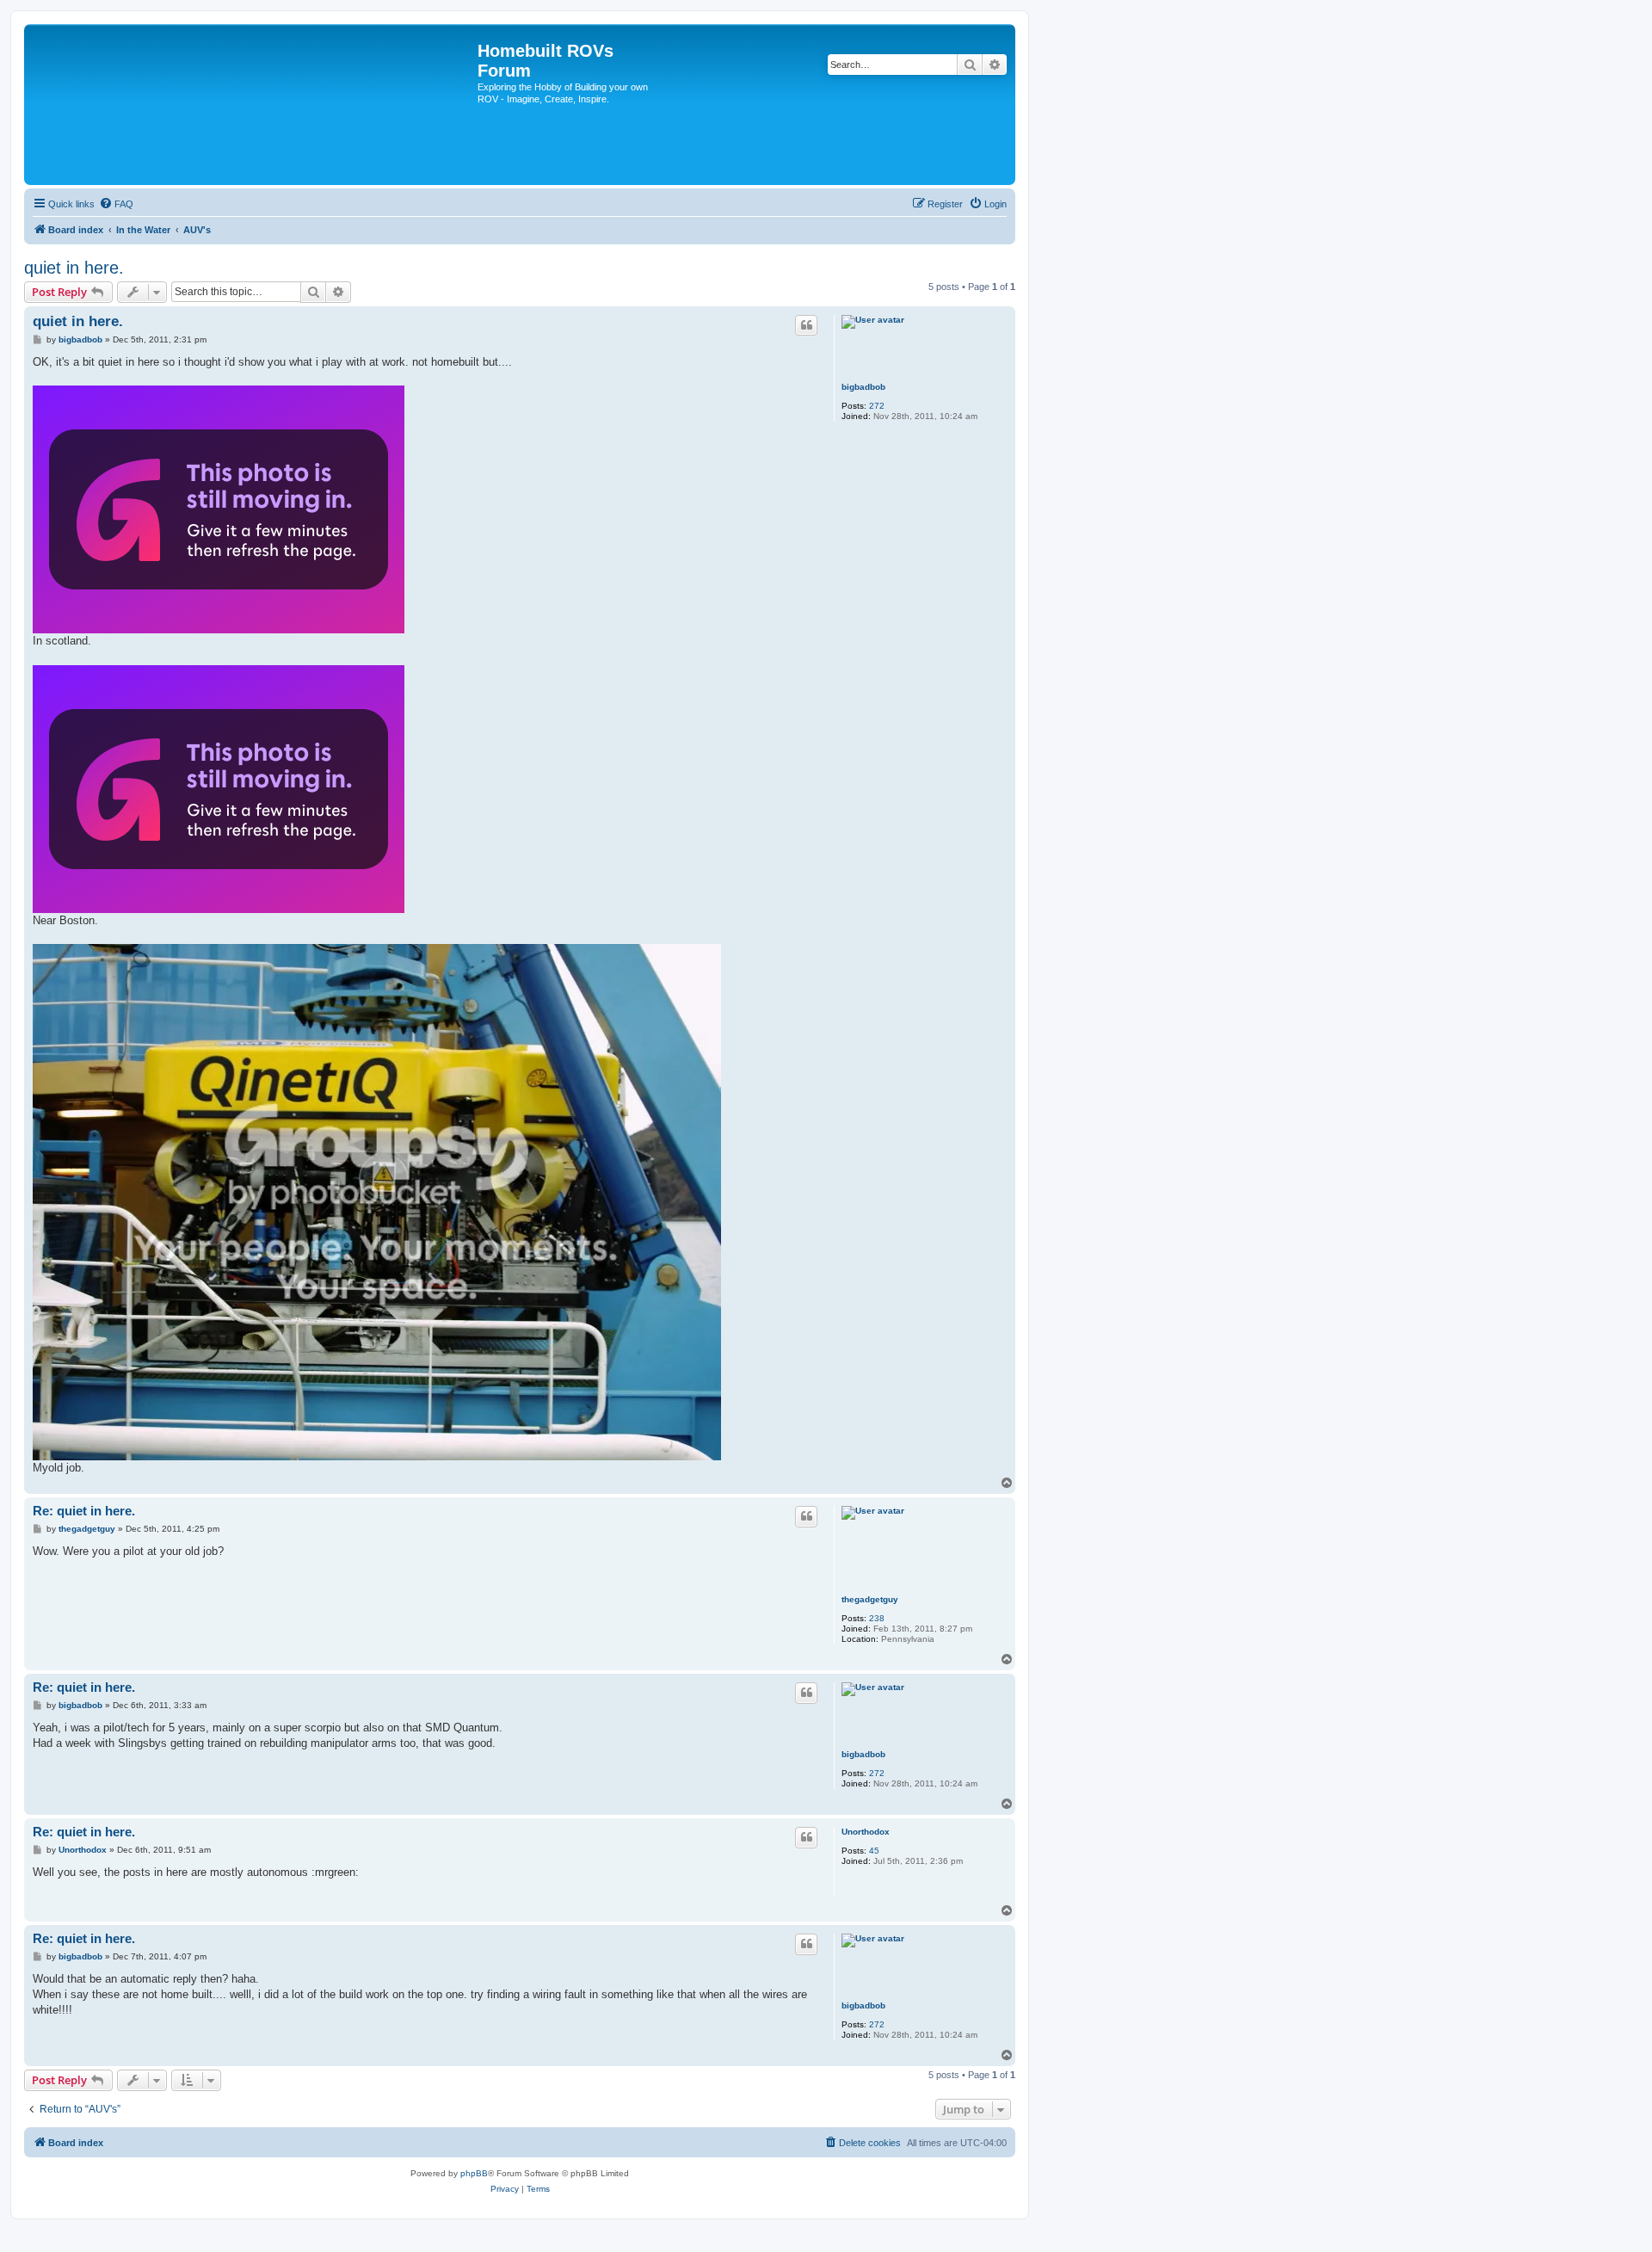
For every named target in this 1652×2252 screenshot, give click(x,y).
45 (874, 1851)
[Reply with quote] (806, 325)
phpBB (474, 2173)
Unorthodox (866, 1832)
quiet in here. (74, 268)
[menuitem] (116, 204)
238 (877, 1618)
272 (877, 406)
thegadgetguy (870, 1599)
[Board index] (253, 105)
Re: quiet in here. (84, 1511)
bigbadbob (863, 387)
